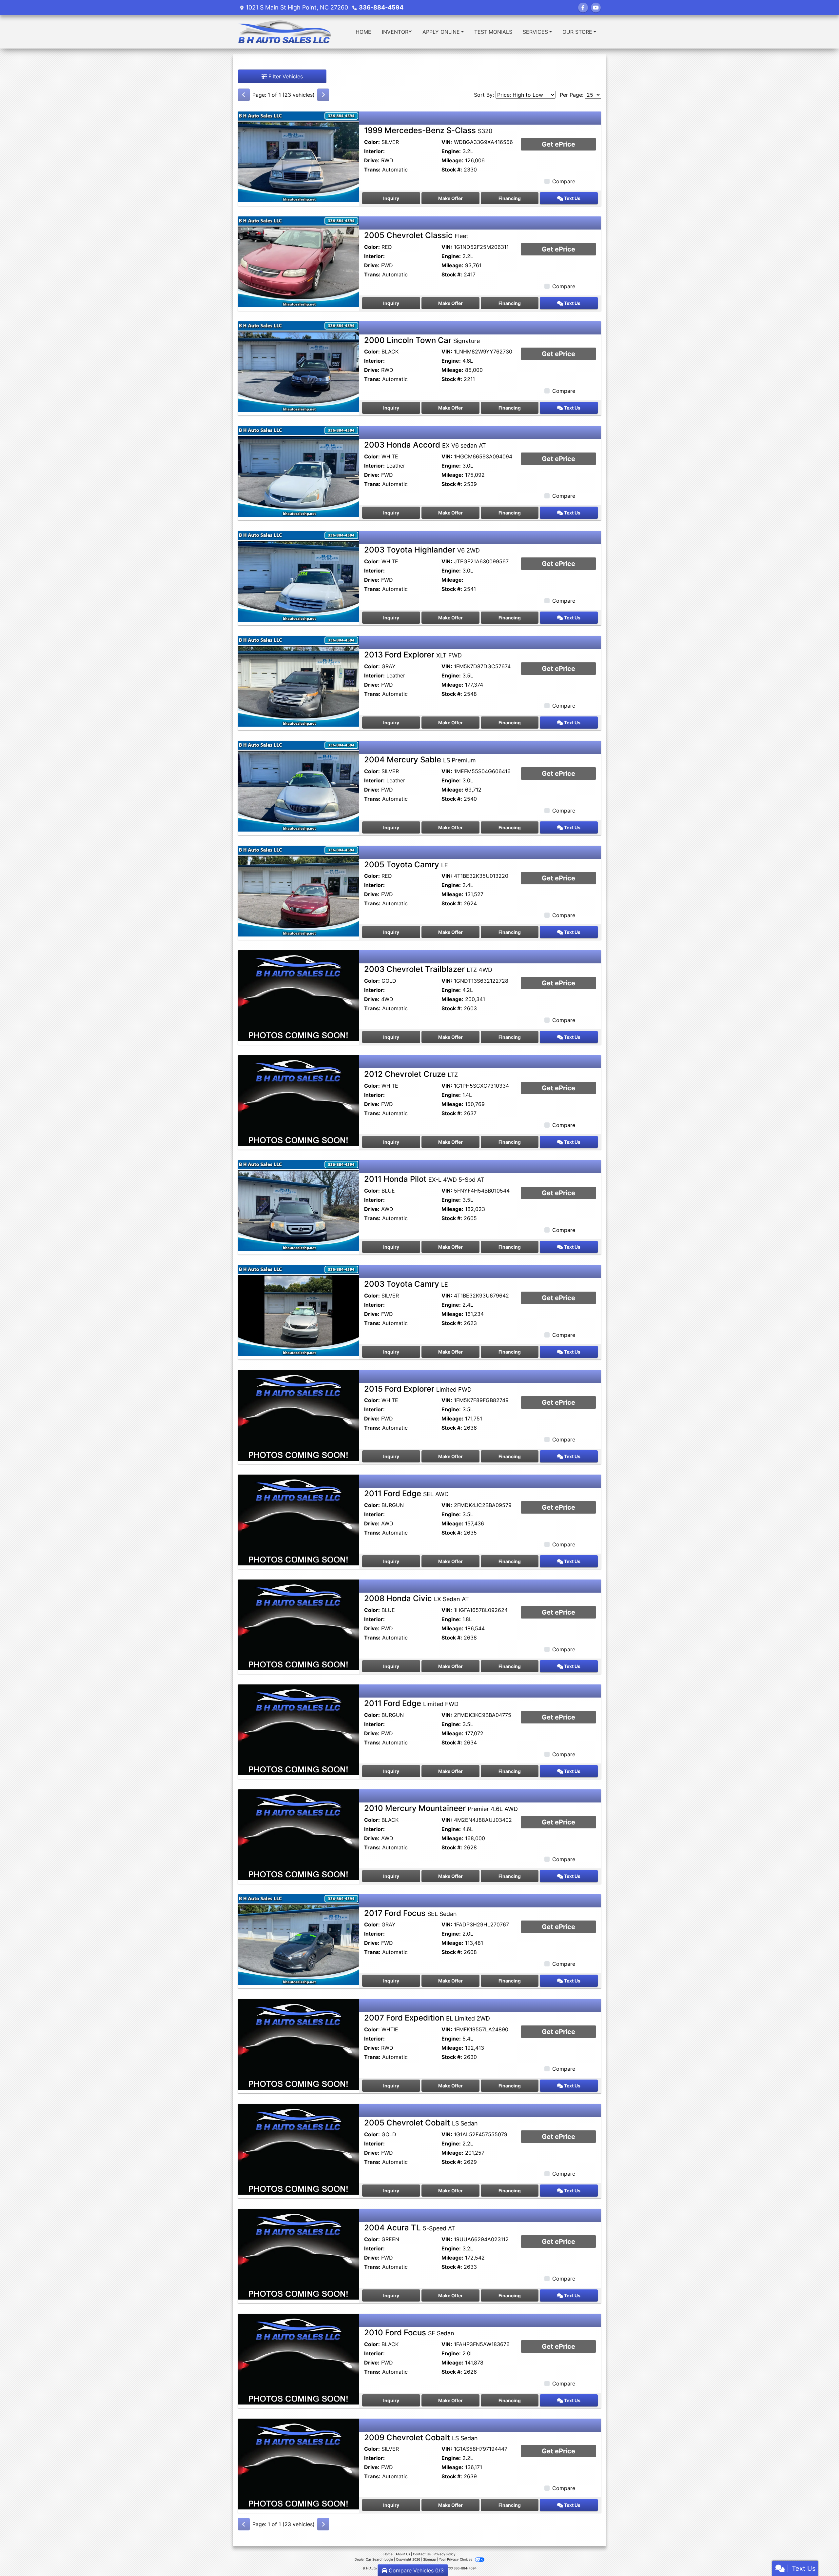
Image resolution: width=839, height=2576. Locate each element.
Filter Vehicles (285, 76)
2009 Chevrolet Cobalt (421, 2437)
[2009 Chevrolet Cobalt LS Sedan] (298, 2463)
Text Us (572, 198)
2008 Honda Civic (417, 1598)
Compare (564, 181)
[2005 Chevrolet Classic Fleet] (298, 261)
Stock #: (452, 170)
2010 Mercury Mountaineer (441, 1808)
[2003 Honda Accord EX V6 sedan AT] (298, 471)
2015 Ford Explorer (418, 1389)
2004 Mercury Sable (420, 760)
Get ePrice (558, 144)
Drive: (372, 160)
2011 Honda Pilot (424, 1179)
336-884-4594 (381, 7)
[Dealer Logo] (284, 32)
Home (388, 2554)
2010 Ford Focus (409, 2333)
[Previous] (244, 95)
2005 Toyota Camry (406, 865)
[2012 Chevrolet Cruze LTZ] (298, 1100)
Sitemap (429, 2559)
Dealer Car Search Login (374, 2559)
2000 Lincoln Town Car (422, 340)
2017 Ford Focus (410, 1913)
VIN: (447, 142)
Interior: (374, 151)
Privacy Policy (445, 2554)
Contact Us (422, 2554)
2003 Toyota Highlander (422, 550)
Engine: (451, 151)
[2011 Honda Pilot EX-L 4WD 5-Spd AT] (298, 1205)
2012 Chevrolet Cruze (411, 1074)
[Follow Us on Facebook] (583, 8)
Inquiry (391, 198)
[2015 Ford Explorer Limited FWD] (298, 1415)
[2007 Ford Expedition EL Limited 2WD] (298, 2044)
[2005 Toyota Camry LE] (298, 890)
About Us (403, 2554)
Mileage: (452, 160)
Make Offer (450, 198)
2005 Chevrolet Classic (416, 235)
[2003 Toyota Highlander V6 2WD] (298, 576)
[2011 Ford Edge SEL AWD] (298, 1519)
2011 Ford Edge (406, 1493)
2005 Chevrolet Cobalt (421, 2123)
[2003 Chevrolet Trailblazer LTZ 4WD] (298, 995)
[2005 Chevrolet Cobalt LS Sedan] (298, 2149)
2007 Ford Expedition (427, 2018)
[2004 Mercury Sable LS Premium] (298, 786)
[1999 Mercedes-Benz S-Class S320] (298, 156)
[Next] (323, 95)
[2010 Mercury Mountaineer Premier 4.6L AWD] (298, 1834)
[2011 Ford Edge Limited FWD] (298, 1729)
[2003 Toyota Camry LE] (298, 1310)
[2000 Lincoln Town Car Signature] (298, 366)
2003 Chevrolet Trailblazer (428, 969)
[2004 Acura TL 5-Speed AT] (298, 2254)
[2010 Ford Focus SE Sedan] (298, 2359)
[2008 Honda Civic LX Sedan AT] (298, 1624)
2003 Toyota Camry (406, 1284)
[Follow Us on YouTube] (596, 8)
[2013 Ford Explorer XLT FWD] (298, 681)
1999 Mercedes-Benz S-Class (428, 130)
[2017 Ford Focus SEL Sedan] (298, 1939)
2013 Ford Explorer (413, 655)
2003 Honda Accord (425, 445)
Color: (372, 142)
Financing (510, 198)
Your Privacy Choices (456, 2559)
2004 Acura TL (410, 2228)
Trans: (372, 170)
